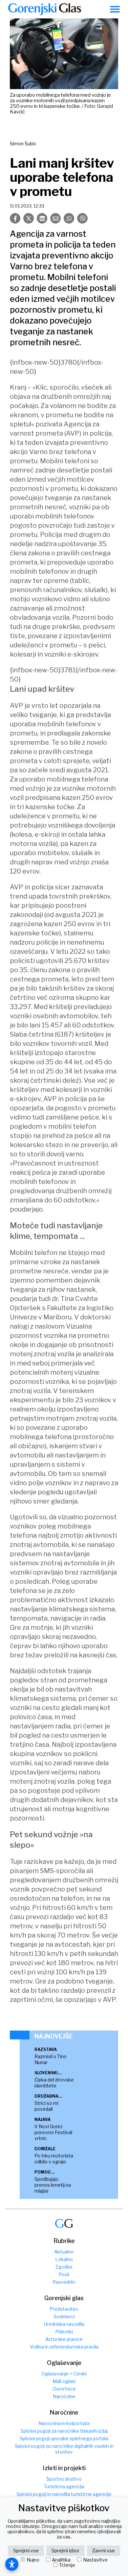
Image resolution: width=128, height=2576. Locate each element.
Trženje (67, 2565)
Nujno (33, 2560)
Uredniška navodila (64, 2324)
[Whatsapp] (69, 218)
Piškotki (64, 2332)
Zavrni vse (104, 2551)
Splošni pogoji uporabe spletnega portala (64, 2438)
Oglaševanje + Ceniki (64, 2374)
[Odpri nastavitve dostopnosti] (12, 2564)
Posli (64, 2274)
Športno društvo (64, 2479)
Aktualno (64, 2252)
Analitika (61, 2560)
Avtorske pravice (64, 2339)
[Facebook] (15, 218)
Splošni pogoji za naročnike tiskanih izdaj (64, 2431)
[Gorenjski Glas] (64, 2223)
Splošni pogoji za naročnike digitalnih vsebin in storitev (64, 2449)
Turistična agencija (64, 2486)
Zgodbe (64, 2267)
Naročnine (64, 2396)
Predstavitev (64, 2309)
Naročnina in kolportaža (64, 2423)
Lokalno (64, 2259)
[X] (29, 218)
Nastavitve (95, 2560)
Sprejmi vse (26, 2551)
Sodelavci (64, 2316)
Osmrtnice (64, 2389)
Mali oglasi (64, 2381)
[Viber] (82, 218)
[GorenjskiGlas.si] (45, 9)
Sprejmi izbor (65, 2551)
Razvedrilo (64, 2282)
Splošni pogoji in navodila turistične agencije (64, 2494)
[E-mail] (55, 218)
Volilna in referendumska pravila (64, 2347)
